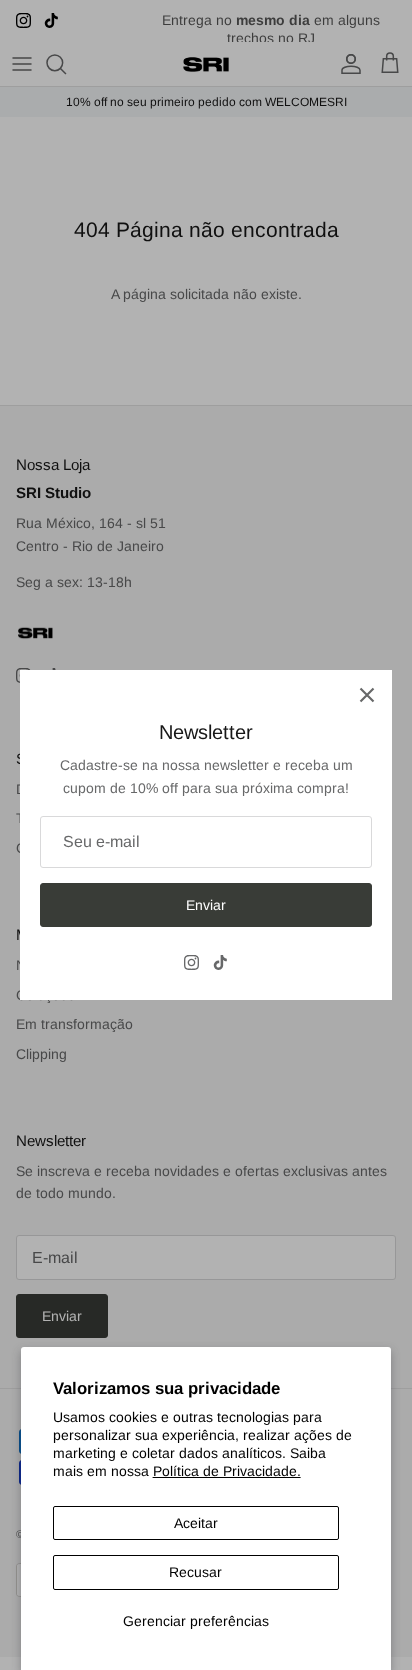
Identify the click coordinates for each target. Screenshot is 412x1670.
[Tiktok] (220, 962)
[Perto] (367, 695)
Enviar (206, 905)
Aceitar (196, 1523)
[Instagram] (191, 962)
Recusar (195, 1572)
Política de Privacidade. (227, 1471)
